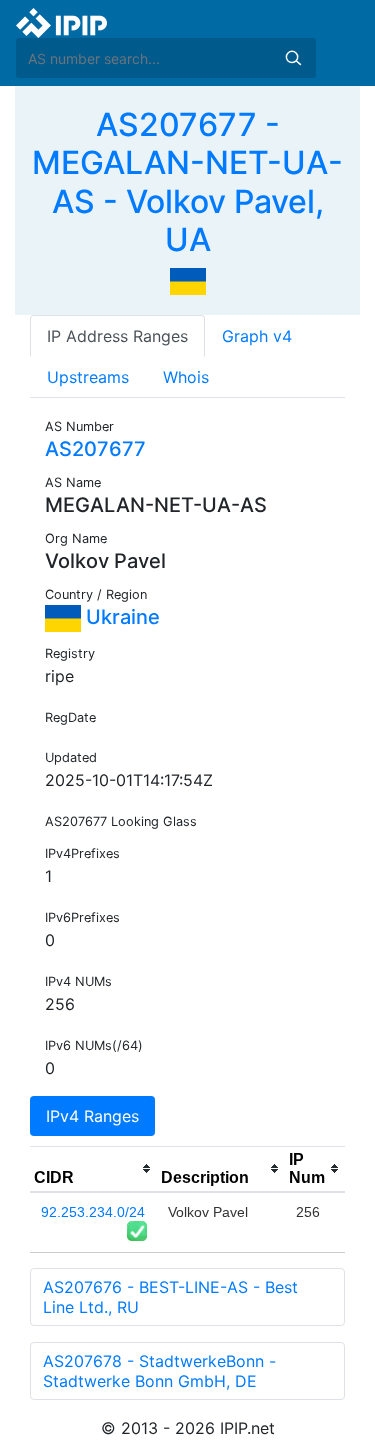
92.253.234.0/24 (93, 1212)
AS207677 (95, 449)
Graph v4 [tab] (257, 336)
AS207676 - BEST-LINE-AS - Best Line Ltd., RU (170, 1297)
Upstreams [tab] (88, 377)
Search (293, 58)
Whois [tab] (186, 377)
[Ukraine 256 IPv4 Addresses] (188, 280)
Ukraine (120, 617)
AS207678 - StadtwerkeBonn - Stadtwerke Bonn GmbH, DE (159, 1371)
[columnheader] (93, 1169)
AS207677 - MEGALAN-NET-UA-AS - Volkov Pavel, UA (187, 182)
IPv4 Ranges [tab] (92, 1116)
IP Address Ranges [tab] (117, 336)
